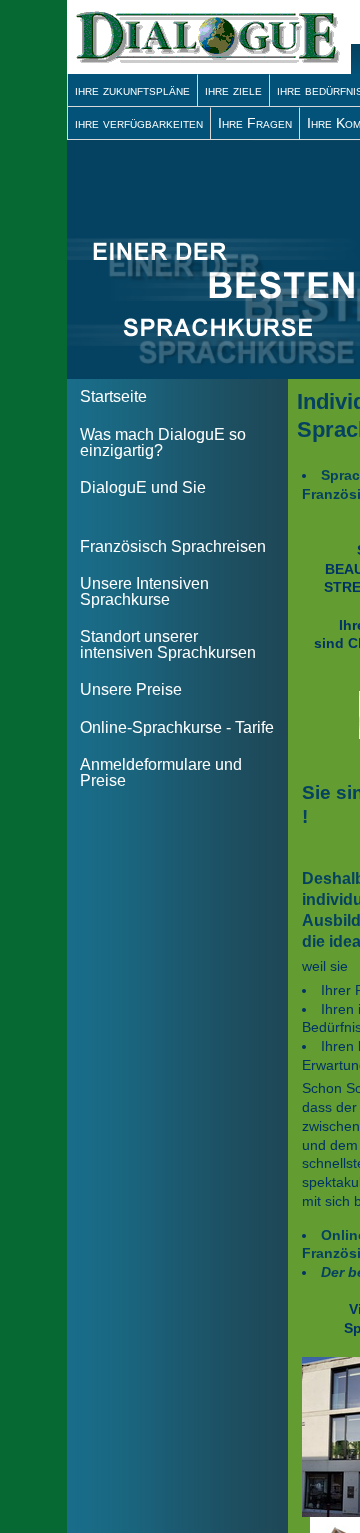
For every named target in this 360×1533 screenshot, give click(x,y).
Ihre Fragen (255, 123)
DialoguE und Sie (143, 487)
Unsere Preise (131, 689)
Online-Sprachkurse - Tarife (177, 727)
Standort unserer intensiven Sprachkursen (168, 644)
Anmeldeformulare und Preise (161, 772)
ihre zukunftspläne (132, 90)
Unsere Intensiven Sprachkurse (144, 591)
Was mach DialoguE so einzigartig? (163, 442)
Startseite (113, 396)
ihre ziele (233, 90)
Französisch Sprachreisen (173, 546)
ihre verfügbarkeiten (139, 123)
